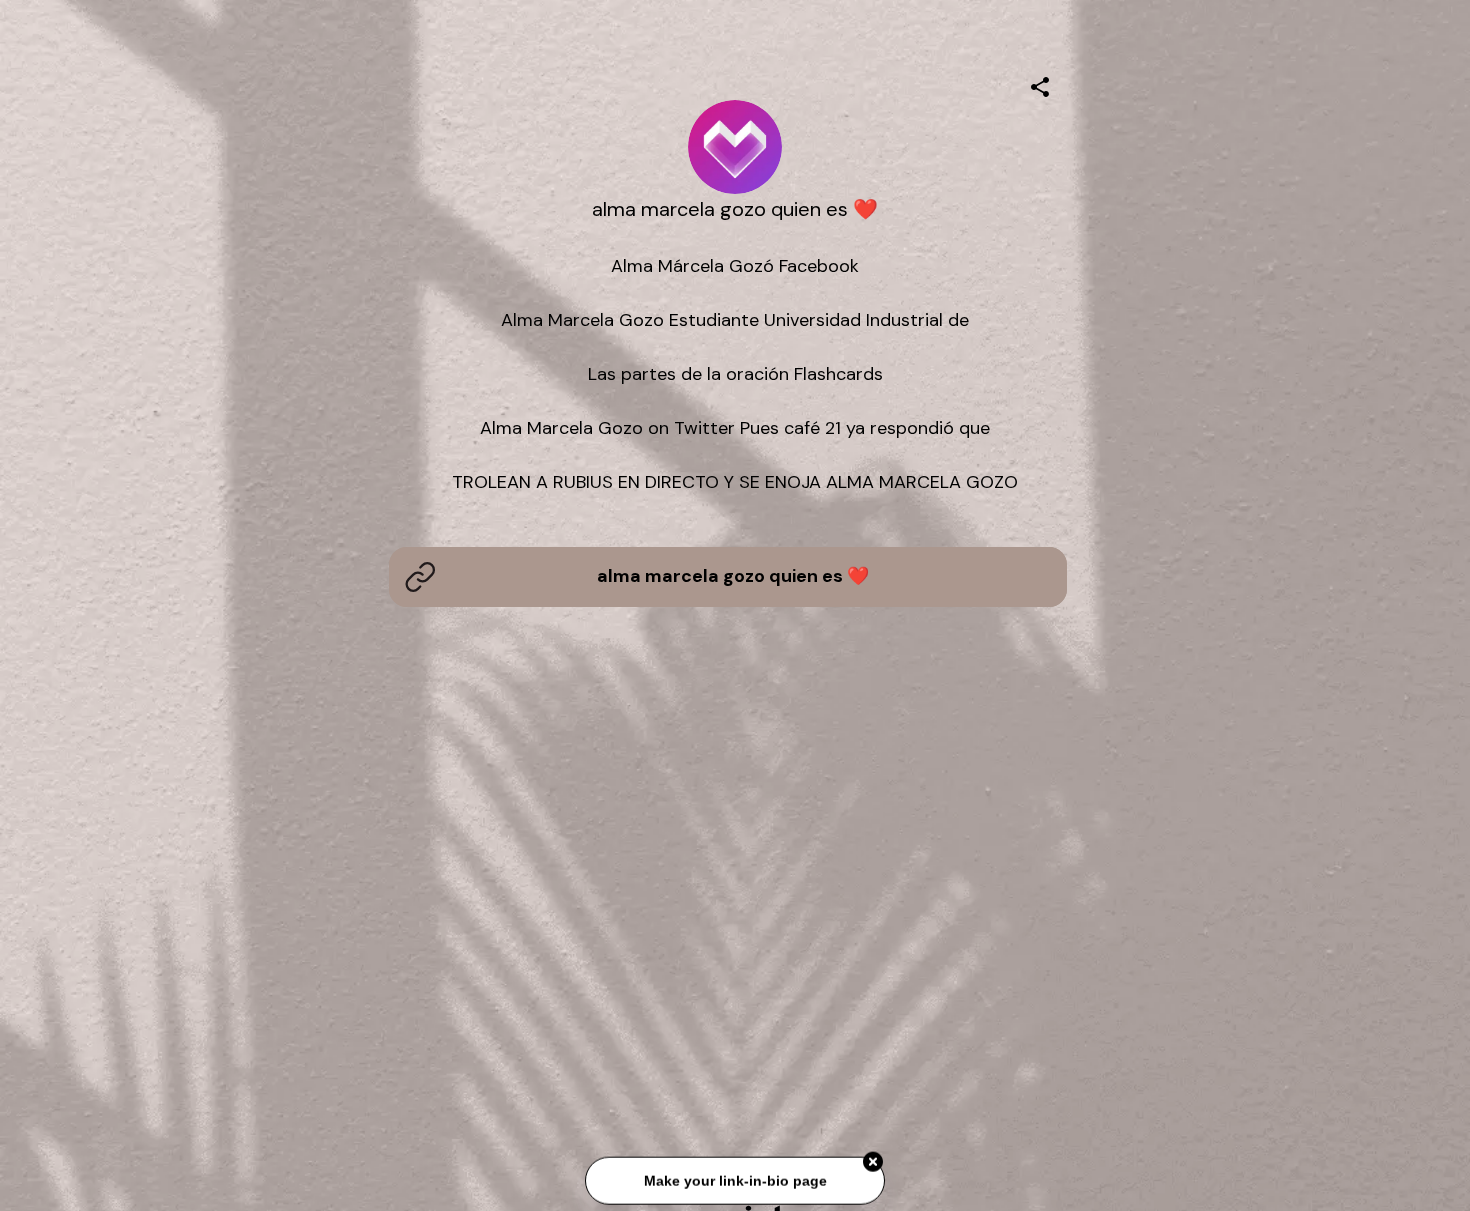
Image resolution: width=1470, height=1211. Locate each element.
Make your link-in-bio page (734, 1181)
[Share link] (1040, 84)
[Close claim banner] (873, 1163)
